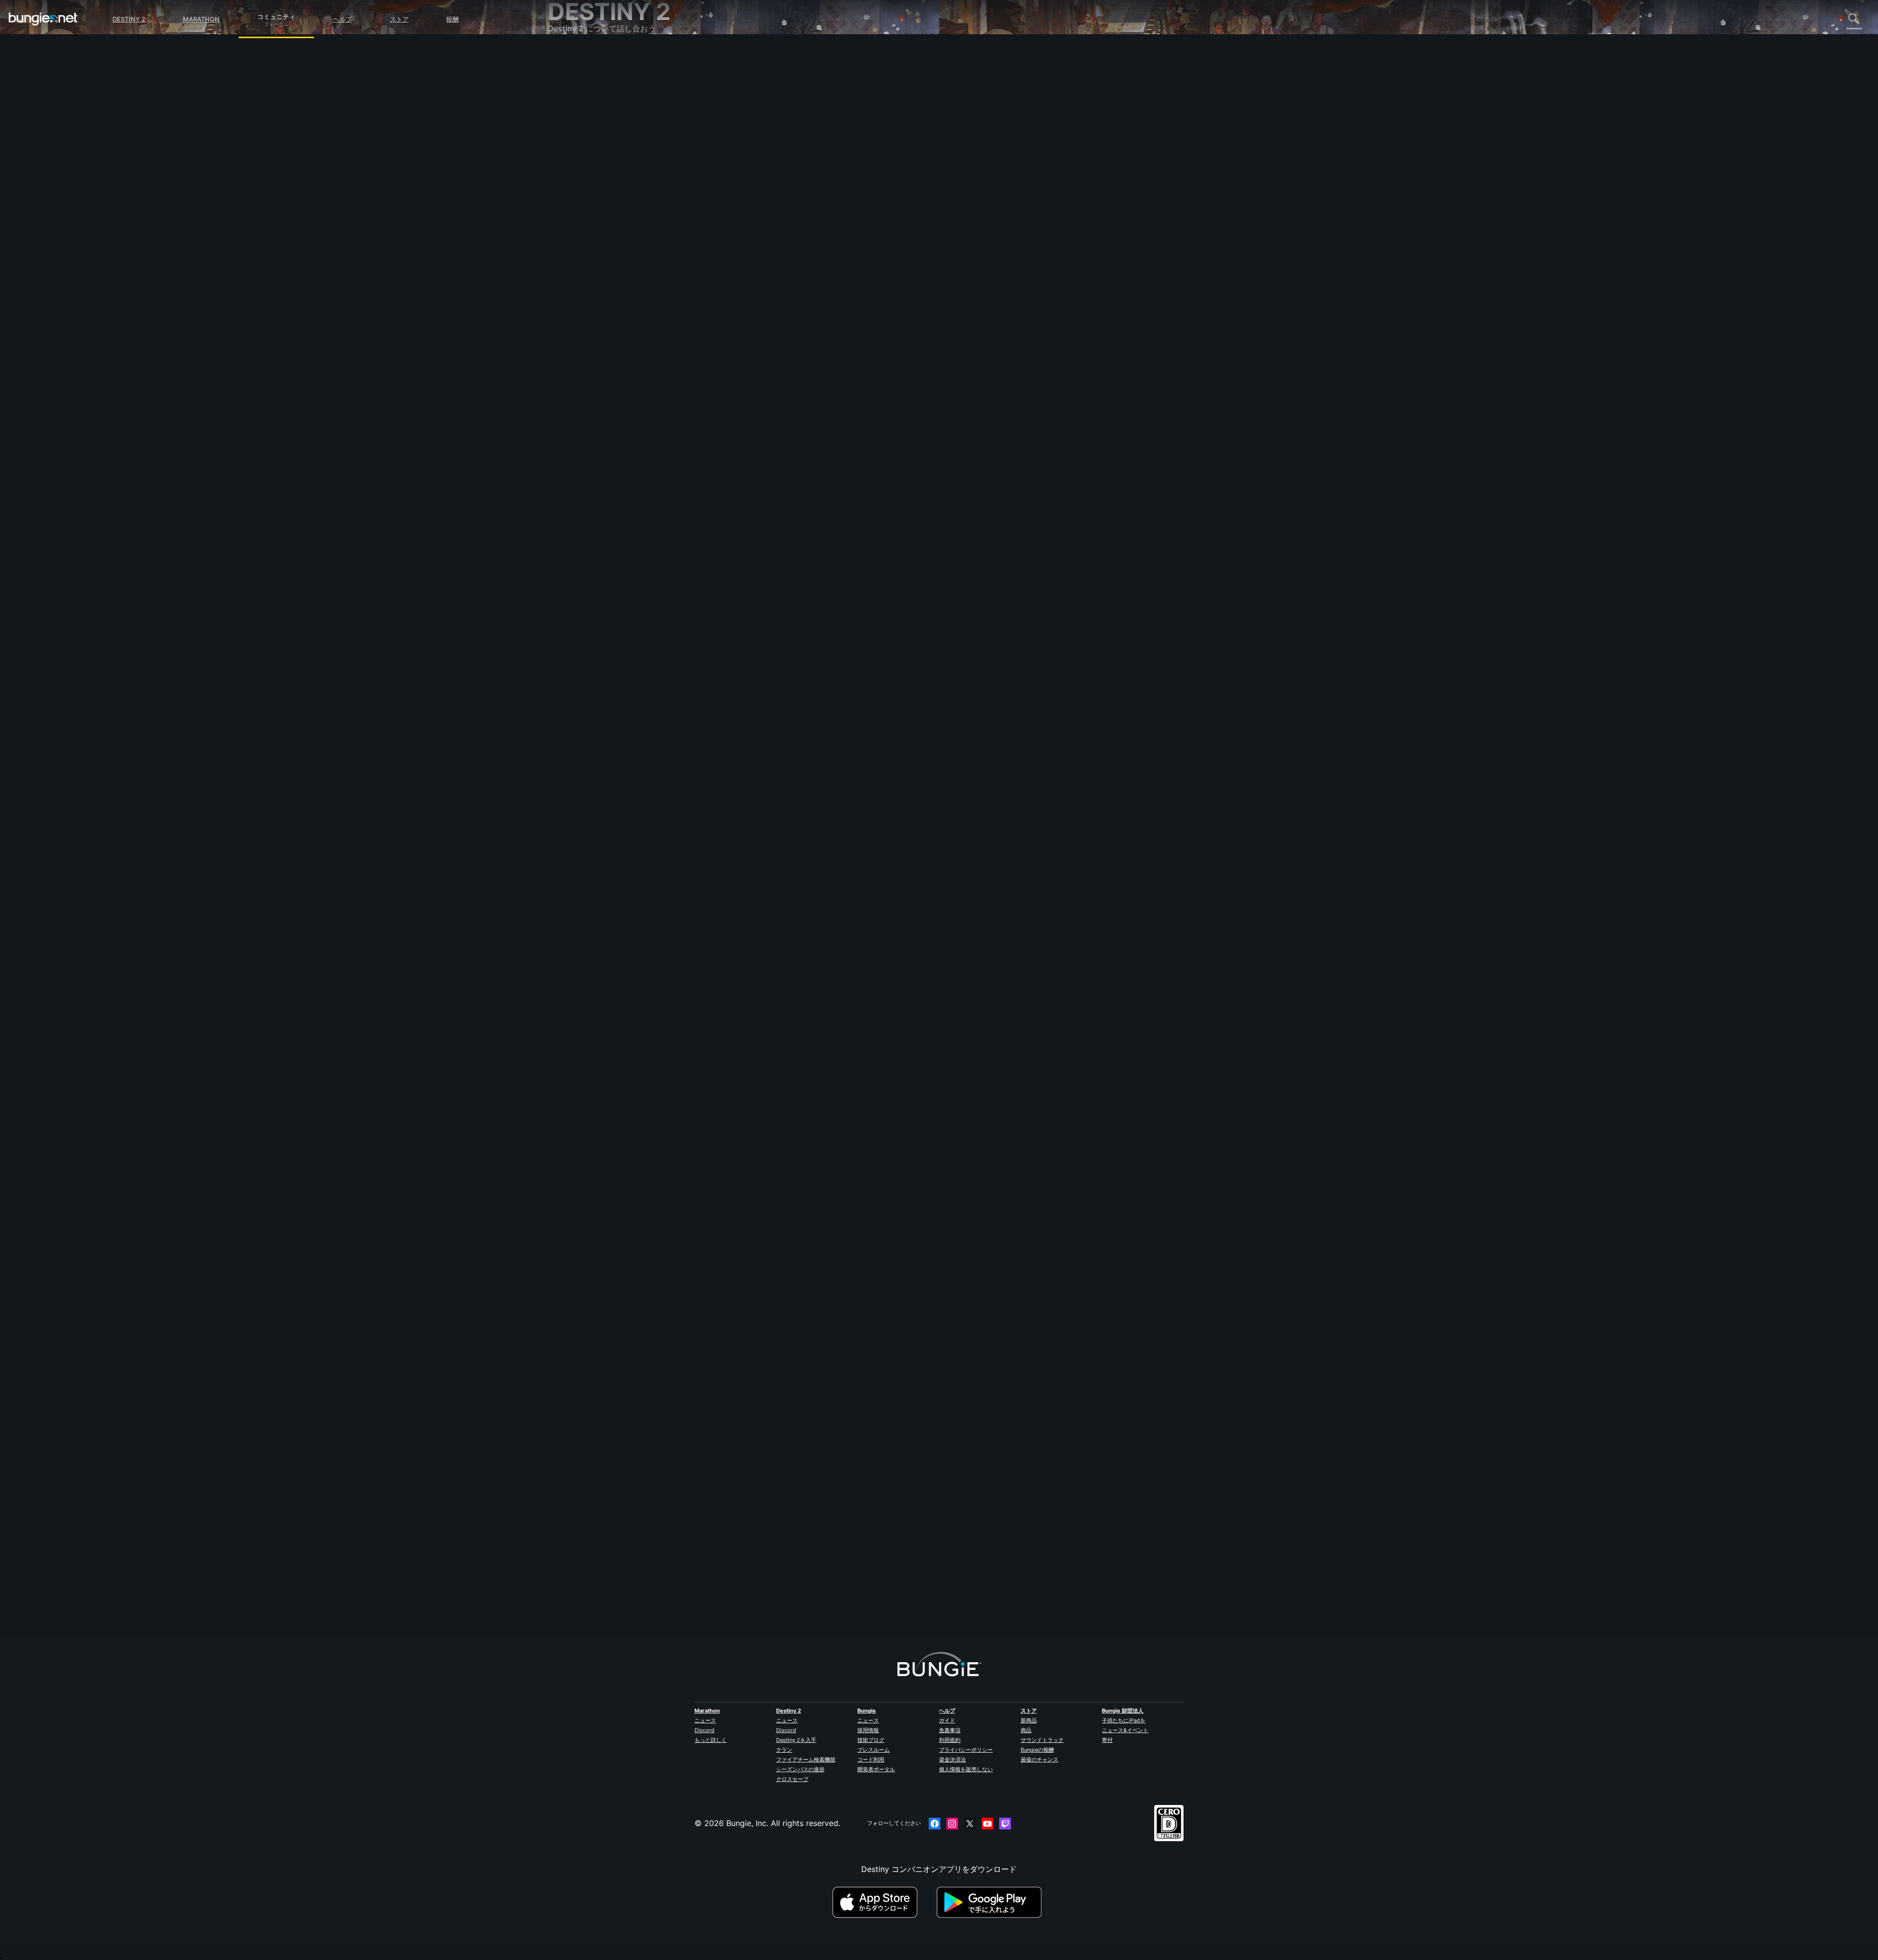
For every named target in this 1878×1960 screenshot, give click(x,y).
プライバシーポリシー (966, 1750)
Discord (704, 1730)
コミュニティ (276, 15)
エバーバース (578, 151)
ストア (399, 19)
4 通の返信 (772, 940)
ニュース (705, 1720)
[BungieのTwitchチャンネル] (1005, 1824)
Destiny (43, 19)
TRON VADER (772, 1573)
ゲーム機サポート (586, 226)
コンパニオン (578, 248)
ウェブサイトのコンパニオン (605, 183)
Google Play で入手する (991, 1902)
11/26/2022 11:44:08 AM (842, 961)
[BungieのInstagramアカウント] (952, 1824)
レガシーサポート (586, 237)
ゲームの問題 (578, 162)
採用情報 (868, 1730)
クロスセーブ (792, 1779)
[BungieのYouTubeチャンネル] (987, 1824)
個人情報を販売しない (966, 1769)
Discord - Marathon (591, 301)
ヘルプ (343, 19)
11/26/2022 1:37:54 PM (837, 272)
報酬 (452, 19)
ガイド (947, 1720)
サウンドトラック (1042, 1740)
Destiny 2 (129, 19)
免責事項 (950, 1730)
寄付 (1107, 1740)
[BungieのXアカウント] (970, 1824)
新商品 (1029, 1720)
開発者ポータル (876, 1769)
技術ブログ (871, 1740)
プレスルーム (873, 1750)
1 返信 (763, 1629)
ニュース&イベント (1125, 1730)
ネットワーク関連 (586, 140)
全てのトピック (582, 55)
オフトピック (578, 279)
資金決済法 (952, 1760)
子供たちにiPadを (1124, 1720)
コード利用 (871, 1760)
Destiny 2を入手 (796, 1740)
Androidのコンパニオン (597, 205)
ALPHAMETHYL (776, 172)
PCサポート (576, 216)
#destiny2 (791, 222)
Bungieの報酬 (1037, 1750)
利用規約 (950, 1740)
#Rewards (761, 222)
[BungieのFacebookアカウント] (935, 1824)
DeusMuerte (770, 884)
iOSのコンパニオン (588, 194)
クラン (784, 1750)
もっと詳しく (711, 1740)
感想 (562, 76)
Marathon (201, 19)
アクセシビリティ (586, 173)
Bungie (867, 1711)
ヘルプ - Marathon (588, 290)
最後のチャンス (1040, 1760)
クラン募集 (574, 259)
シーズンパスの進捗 (800, 1769)
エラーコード (578, 130)
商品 (1026, 1730)
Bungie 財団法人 (1123, 1711)
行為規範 (567, 313)
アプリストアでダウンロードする (883, 1902)
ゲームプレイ (578, 108)
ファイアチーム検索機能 (806, 1760)
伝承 (562, 97)
